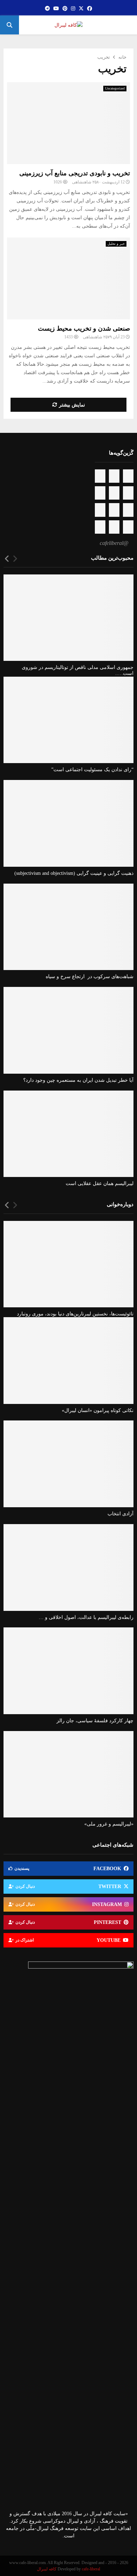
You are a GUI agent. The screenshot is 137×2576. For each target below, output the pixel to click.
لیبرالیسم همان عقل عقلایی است (100, 1183)
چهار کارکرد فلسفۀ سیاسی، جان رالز (95, 1721)
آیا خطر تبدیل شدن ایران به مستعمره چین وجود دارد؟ (78, 1080)
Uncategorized (115, 88)
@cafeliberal (114, 543)
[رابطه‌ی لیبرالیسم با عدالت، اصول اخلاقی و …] (68, 1567)
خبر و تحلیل (116, 244)
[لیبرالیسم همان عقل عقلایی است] (68, 1134)
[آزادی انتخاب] (68, 1464)
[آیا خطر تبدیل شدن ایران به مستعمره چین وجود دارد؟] (68, 1030)
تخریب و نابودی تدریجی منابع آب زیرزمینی (75, 173)
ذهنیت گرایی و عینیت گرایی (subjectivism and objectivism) (74, 873)
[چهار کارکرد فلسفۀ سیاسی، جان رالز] (68, 1671)
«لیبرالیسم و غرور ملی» (109, 1824)
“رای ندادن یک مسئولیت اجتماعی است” (92, 770)
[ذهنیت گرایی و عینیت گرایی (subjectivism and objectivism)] (68, 823)
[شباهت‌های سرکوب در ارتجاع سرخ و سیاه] (68, 927)
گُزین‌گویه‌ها (121, 453)
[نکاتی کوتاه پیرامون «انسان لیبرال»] (68, 1361)
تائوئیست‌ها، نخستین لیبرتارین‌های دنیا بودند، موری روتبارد (75, 1314)
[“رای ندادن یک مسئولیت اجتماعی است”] (68, 720)
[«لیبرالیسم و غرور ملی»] (68, 1774)
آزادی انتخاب (120, 1514)
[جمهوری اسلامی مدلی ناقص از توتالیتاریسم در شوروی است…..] (68, 618)
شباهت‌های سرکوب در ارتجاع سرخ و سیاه (90, 977)
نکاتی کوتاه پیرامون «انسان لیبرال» (98, 1410)
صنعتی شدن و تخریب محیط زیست (84, 328)
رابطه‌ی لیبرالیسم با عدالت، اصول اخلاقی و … (86, 1617)
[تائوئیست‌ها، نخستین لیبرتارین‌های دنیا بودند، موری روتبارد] (68, 1264)
